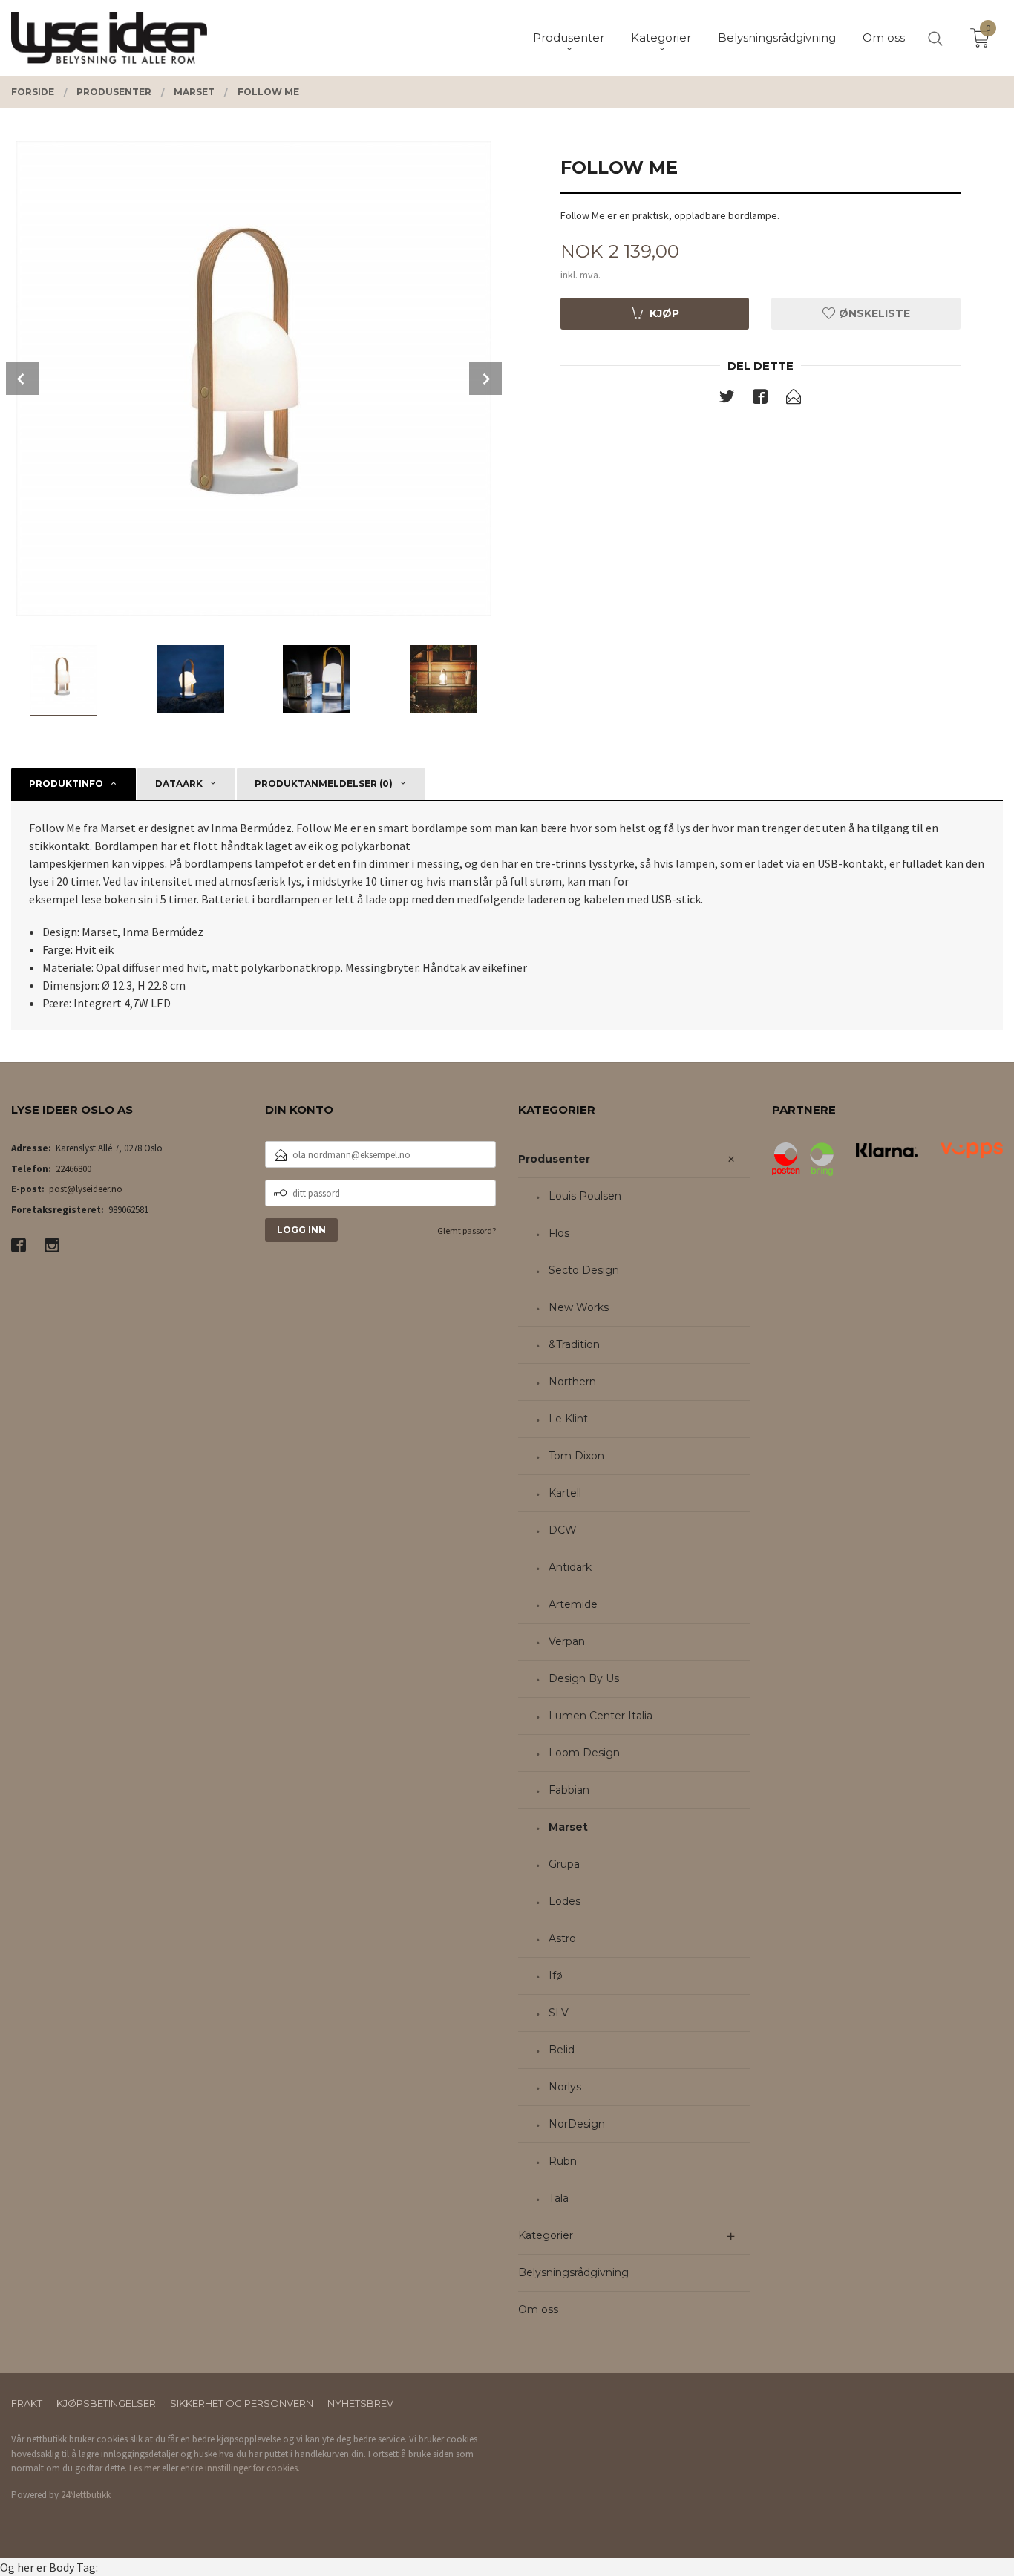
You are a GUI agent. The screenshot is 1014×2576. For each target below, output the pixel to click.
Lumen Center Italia (601, 1716)
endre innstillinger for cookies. (240, 2468)
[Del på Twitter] (727, 399)
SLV (559, 2013)
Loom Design (584, 1753)
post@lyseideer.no (86, 1189)
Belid (562, 2050)
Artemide (573, 1604)
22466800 (73, 1169)
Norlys (565, 2087)
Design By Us (584, 1678)
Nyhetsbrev (360, 2403)
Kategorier (546, 2235)
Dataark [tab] (179, 784)
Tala (559, 2198)
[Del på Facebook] (760, 399)
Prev (22, 379)
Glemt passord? (467, 1230)
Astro (562, 1938)
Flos (559, 1233)
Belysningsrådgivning (573, 2272)
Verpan (567, 1641)
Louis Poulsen (585, 1196)
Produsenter (554, 1159)
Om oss (538, 2309)
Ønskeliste (873, 313)
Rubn (563, 2161)
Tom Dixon (576, 1456)
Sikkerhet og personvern (242, 2403)
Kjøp (664, 313)
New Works (579, 1307)
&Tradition (574, 1344)
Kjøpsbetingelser (106, 2403)
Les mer (144, 2468)
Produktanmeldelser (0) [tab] (324, 784)
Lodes (565, 1901)
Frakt (27, 2403)
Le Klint (568, 1419)
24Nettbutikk (86, 2495)
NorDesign (577, 2124)
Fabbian (569, 1790)
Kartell (565, 1493)
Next (485, 379)
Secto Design (584, 1270)
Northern (572, 1382)
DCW (563, 1530)
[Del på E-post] (794, 399)
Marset (568, 1827)
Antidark (570, 1567)
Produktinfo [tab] (66, 784)
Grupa (564, 1864)
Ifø (556, 1975)
